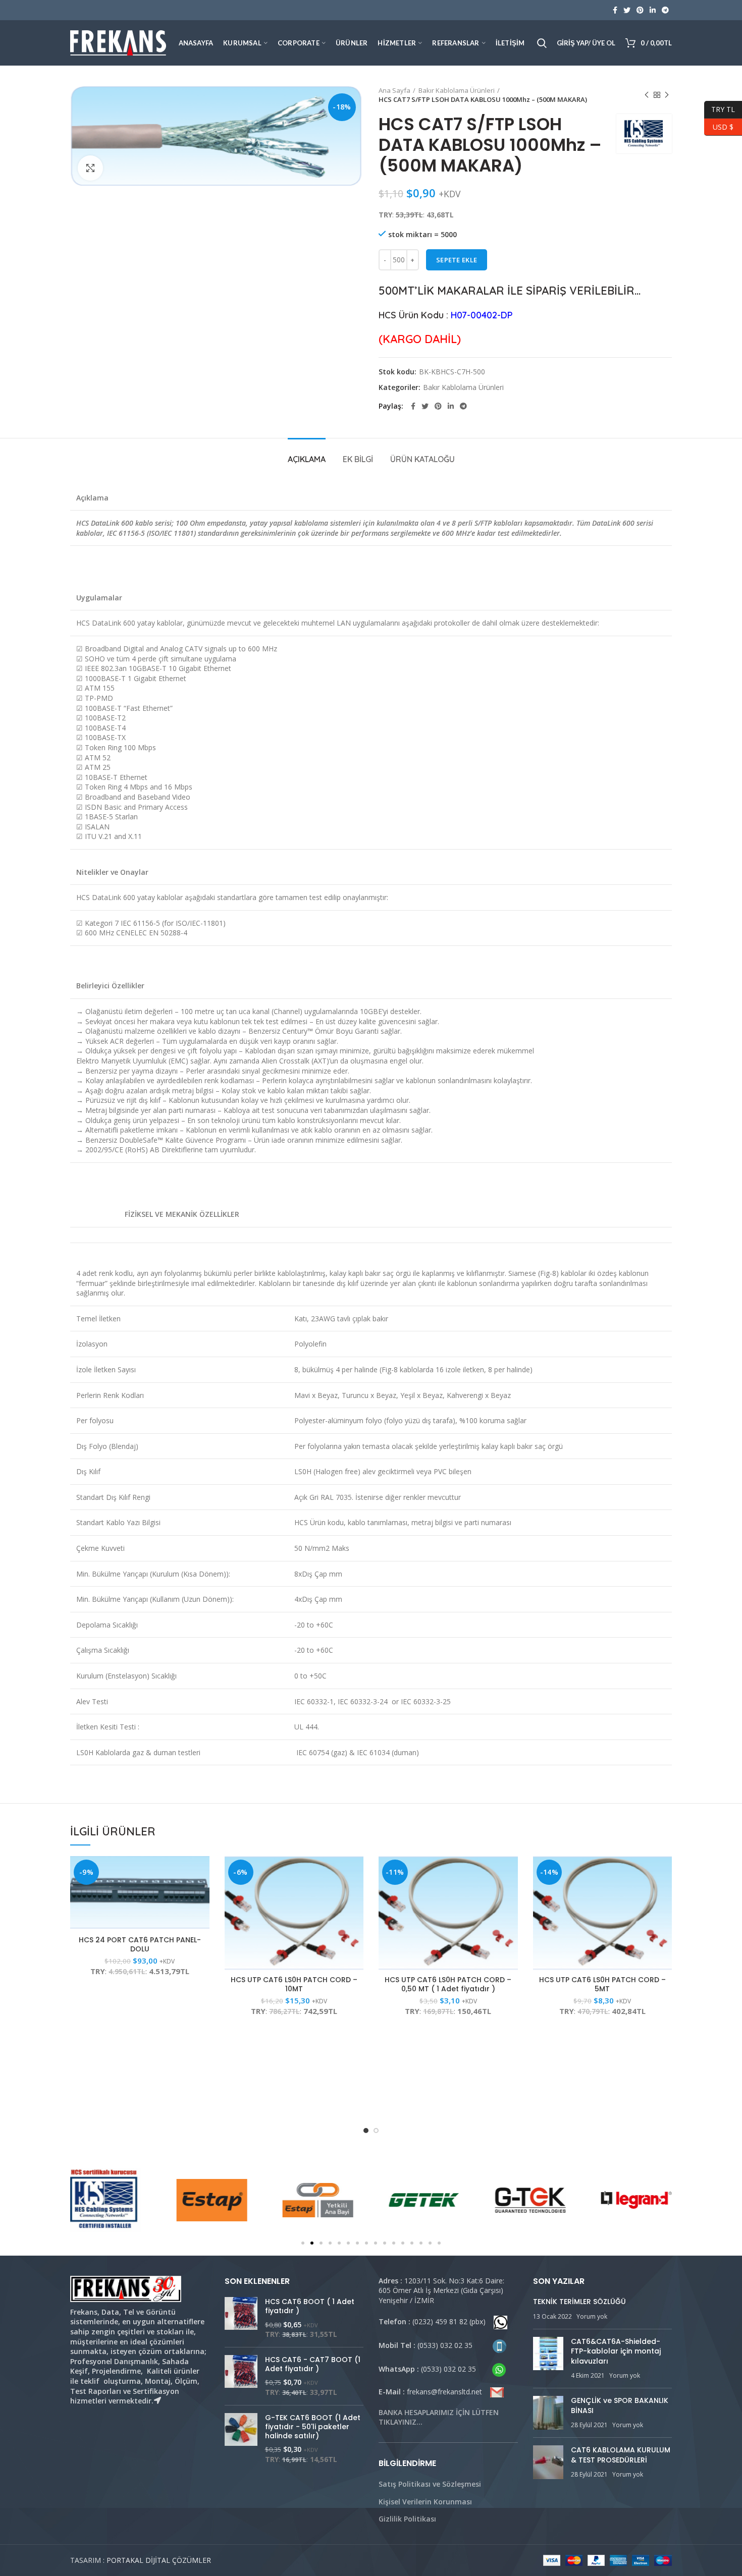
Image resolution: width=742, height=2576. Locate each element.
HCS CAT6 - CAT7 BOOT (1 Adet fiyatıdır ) (313, 2364)
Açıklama (307, 459)
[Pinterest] (640, 10)
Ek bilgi (358, 459)
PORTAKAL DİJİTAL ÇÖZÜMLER (159, 2560)
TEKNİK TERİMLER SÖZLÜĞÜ (579, 2302)
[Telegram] (665, 10)
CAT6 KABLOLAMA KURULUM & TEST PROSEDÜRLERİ (621, 2455)
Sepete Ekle (457, 260)
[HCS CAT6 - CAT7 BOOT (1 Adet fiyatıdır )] (241, 2376)
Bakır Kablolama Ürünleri (457, 90)
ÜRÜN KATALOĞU (422, 459)
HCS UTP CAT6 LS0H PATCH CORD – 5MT (602, 1984)
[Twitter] (627, 10)
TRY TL (720, 108)
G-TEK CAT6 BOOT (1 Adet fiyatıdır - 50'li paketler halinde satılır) (313, 2427)
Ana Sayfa (394, 90)
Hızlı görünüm (202, 1895)
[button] (303, 2243)
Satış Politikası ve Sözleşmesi (430, 2484)
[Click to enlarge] (90, 168)
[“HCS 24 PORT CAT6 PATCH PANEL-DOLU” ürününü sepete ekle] (202, 1872)
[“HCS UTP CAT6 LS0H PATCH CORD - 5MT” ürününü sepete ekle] (664, 1872)
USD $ (719, 125)
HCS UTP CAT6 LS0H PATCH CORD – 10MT (294, 1984)
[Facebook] (615, 10)
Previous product (647, 95)
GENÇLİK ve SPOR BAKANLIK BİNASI (620, 2405)
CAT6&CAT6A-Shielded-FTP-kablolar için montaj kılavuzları (616, 2351)
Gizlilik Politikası (407, 2519)
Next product (667, 95)
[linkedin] (653, 10)
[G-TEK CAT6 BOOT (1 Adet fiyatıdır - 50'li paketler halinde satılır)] (241, 2439)
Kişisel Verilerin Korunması (425, 2502)
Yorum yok (592, 2316)
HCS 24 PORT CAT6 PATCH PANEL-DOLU (140, 1944)
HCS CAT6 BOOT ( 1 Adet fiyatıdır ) (310, 2306)
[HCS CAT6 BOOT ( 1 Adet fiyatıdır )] (241, 2318)
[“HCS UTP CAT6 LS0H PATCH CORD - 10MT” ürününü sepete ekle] (356, 1872)
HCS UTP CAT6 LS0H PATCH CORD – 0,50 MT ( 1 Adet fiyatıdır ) (448, 1984)
